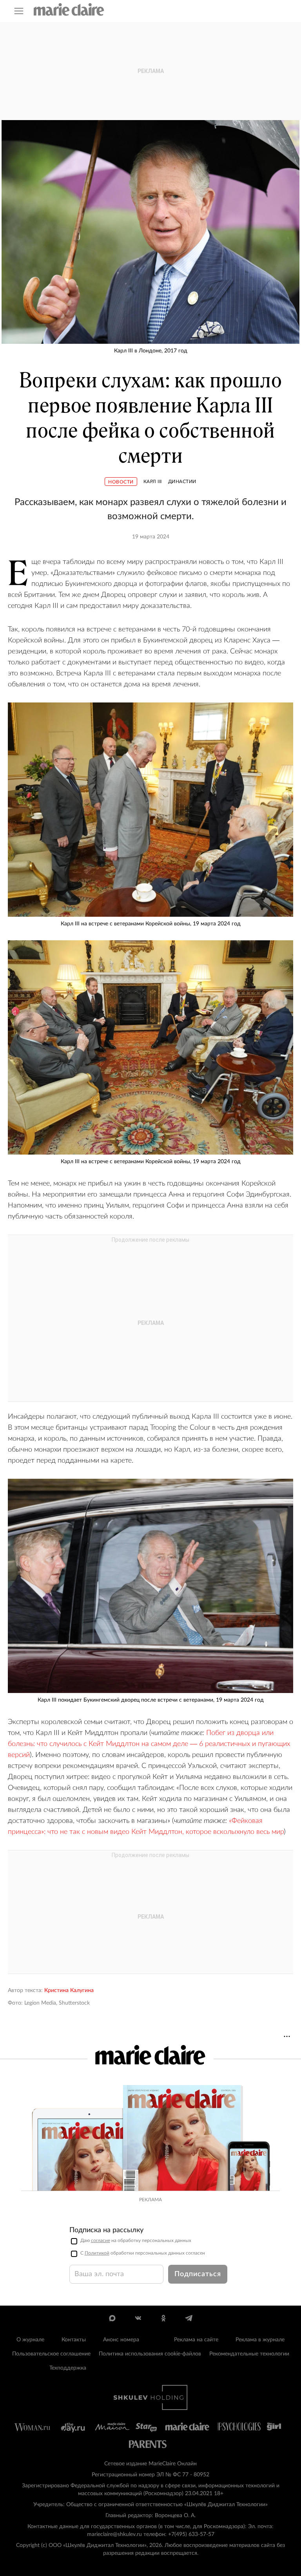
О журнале (30, 2340)
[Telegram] (189, 2318)
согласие (101, 2240)
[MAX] (112, 2318)
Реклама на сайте (196, 2340)
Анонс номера (121, 2340)
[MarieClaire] (69, 9)
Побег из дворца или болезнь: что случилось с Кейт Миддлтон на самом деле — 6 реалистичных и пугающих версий (149, 1744)
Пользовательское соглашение (51, 2354)
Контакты (74, 2340)
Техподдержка (68, 2368)
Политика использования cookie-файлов (150, 2354)
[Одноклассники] (163, 2318)
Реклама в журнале (260, 2340)
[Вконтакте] (138, 2318)
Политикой (97, 2253)
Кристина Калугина (69, 1990)
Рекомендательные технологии (249, 2354)
